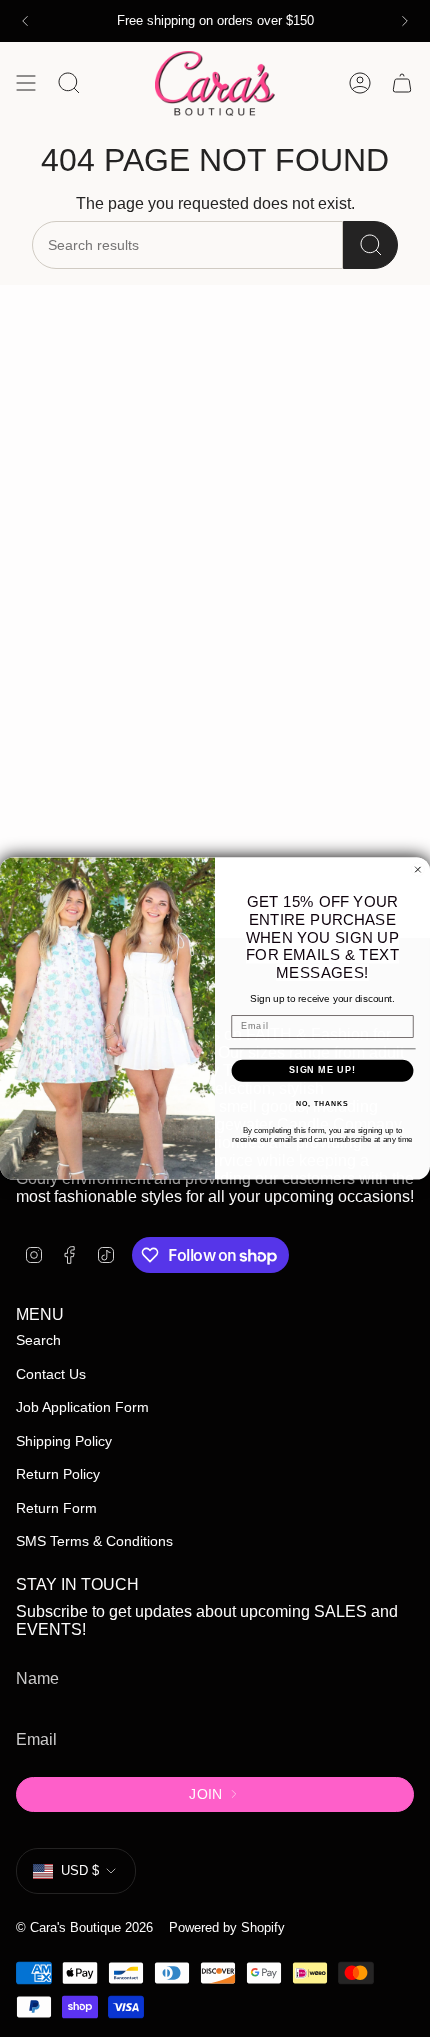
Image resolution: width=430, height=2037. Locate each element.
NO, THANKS (322, 1104)
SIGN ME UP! (322, 1070)
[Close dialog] (417, 869)
